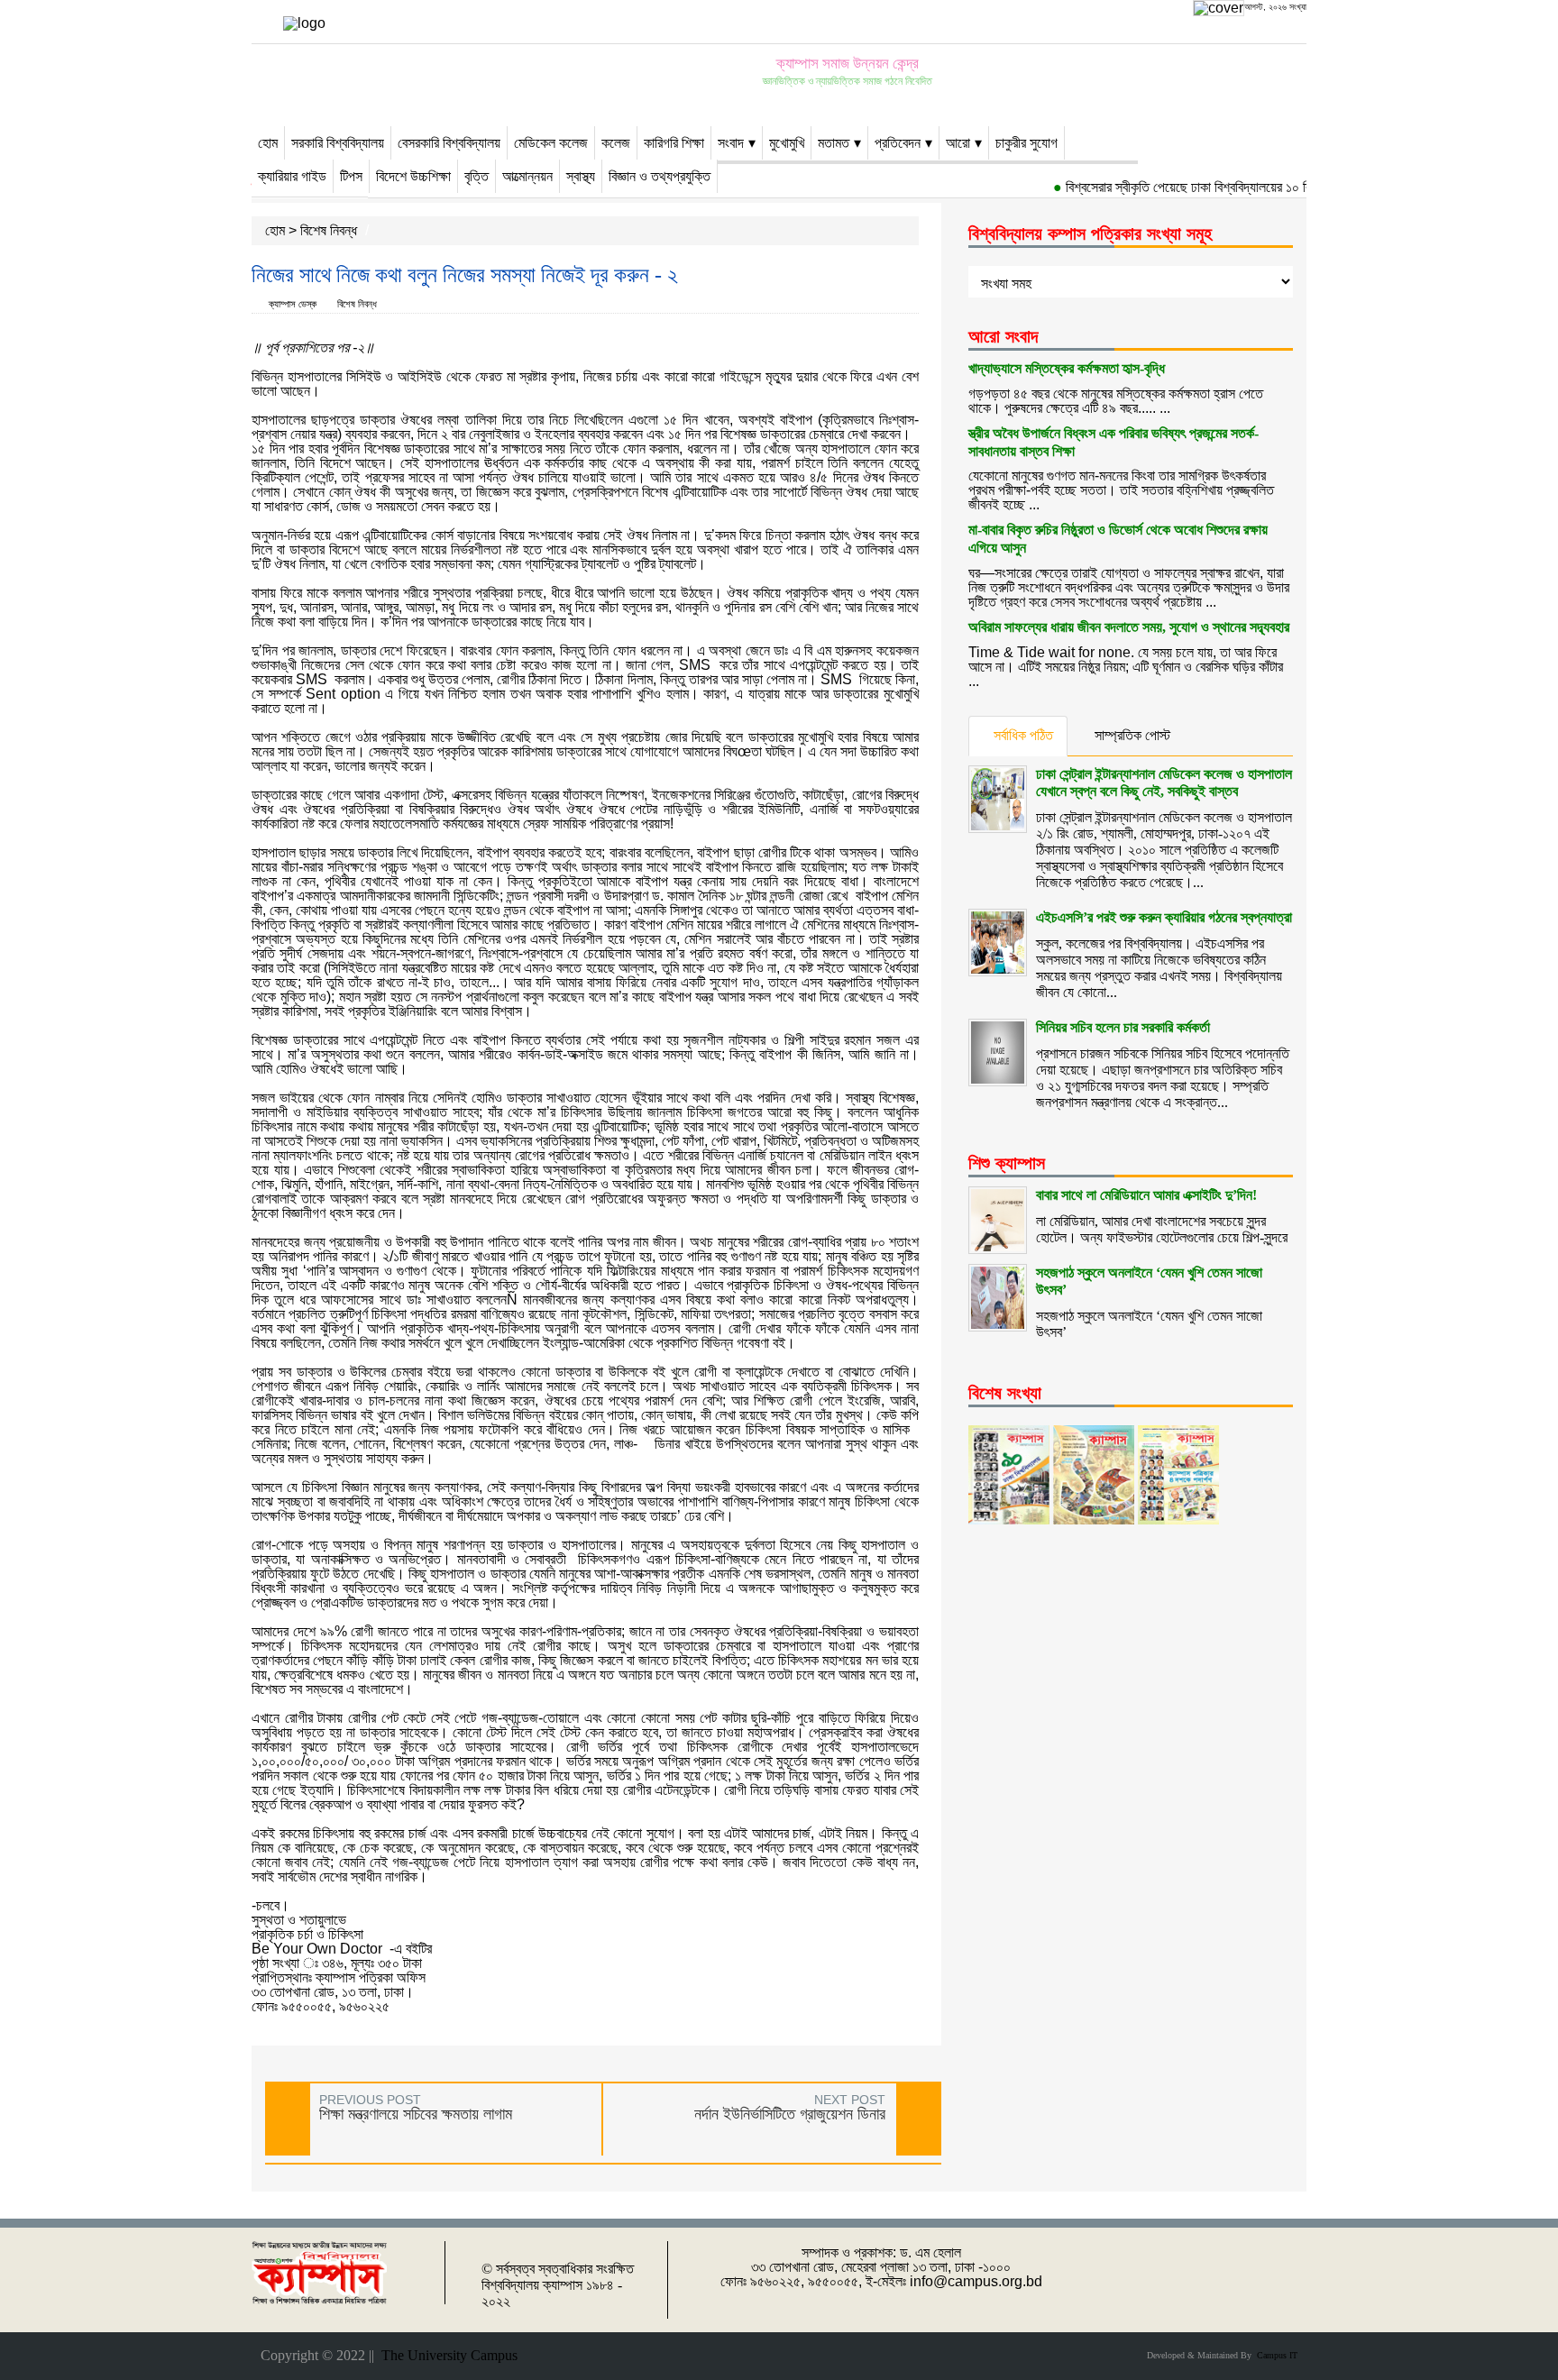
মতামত (834, 143)
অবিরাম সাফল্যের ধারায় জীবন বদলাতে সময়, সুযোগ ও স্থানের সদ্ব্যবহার (1129, 627)
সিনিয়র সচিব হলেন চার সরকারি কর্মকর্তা (1123, 1027)
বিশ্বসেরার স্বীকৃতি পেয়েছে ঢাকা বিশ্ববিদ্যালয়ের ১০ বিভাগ (1166, 187)
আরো (958, 143)
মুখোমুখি (787, 143)
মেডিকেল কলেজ (551, 143)
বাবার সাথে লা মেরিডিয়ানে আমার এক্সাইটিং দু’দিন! (1146, 1195)
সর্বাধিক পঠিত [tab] (1023, 735)
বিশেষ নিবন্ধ (329, 230)
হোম (268, 143)
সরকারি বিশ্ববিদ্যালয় (338, 143)
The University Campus (446, 2355)
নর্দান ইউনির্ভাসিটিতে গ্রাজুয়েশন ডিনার (790, 2114)
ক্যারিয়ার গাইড (292, 176)
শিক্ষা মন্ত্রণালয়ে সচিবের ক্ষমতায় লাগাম (416, 2114)
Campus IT (1274, 2355)
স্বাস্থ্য (581, 176)
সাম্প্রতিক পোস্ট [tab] (1132, 735)
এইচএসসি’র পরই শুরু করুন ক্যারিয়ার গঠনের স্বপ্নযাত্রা (1164, 917)
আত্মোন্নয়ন (527, 176)
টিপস (351, 176)
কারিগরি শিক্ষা (674, 143)
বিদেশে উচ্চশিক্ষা (413, 176)
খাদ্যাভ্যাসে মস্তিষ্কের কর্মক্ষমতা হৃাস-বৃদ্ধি (1067, 368)
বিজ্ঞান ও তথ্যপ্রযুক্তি (660, 176)
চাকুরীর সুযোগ (1026, 143)
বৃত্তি (477, 176)
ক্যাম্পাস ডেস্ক (293, 304)
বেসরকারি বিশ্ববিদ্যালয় (449, 143)
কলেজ (616, 143)
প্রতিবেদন (898, 143)
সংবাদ (731, 143)
